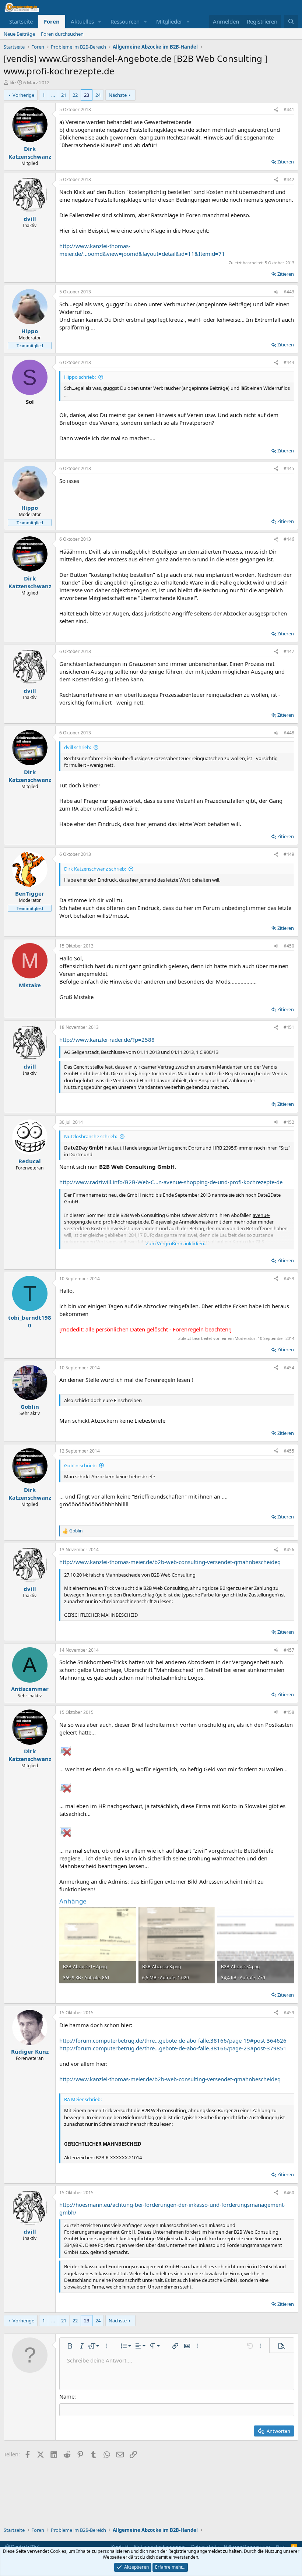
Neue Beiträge (19, 34)
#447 (289, 651)
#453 (289, 1279)
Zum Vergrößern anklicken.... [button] (177, 1243)
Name (67, 2396)
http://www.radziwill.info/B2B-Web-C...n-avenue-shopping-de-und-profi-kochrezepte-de (171, 1182)
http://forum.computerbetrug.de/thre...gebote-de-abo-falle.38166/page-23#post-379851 (173, 2048)
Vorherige (23, 95)
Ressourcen (125, 21)
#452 (289, 1122)
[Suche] (291, 22)
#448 (289, 733)
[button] (100, 22)
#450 (289, 946)
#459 (289, 2013)
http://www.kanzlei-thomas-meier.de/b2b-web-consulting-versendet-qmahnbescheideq (170, 1562)
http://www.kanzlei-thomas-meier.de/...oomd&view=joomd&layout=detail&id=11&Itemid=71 (142, 250)
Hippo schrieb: (80, 377)
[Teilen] (276, 110)
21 (64, 95)
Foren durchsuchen (62, 34)
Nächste (118, 95)
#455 (289, 1451)
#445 (289, 468)
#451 (289, 1027)
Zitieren (286, 162)
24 (98, 95)
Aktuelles (82, 21)
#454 (289, 1368)
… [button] (53, 95)
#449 (289, 854)
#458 (289, 1712)
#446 (289, 539)
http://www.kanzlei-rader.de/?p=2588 (107, 1040)
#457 (289, 1650)
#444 (289, 362)
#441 (289, 110)
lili (12, 82)
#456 (289, 1550)
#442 (289, 179)
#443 (289, 292)
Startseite (21, 21)
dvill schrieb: (78, 747)
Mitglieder (169, 21)
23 (87, 95)
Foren (52, 21)
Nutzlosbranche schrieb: (91, 1136)
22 (75, 95)
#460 (289, 2193)
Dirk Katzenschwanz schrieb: (95, 869)
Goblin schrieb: (80, 1465)
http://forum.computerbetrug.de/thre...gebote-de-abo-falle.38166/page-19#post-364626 (173, 2040)
